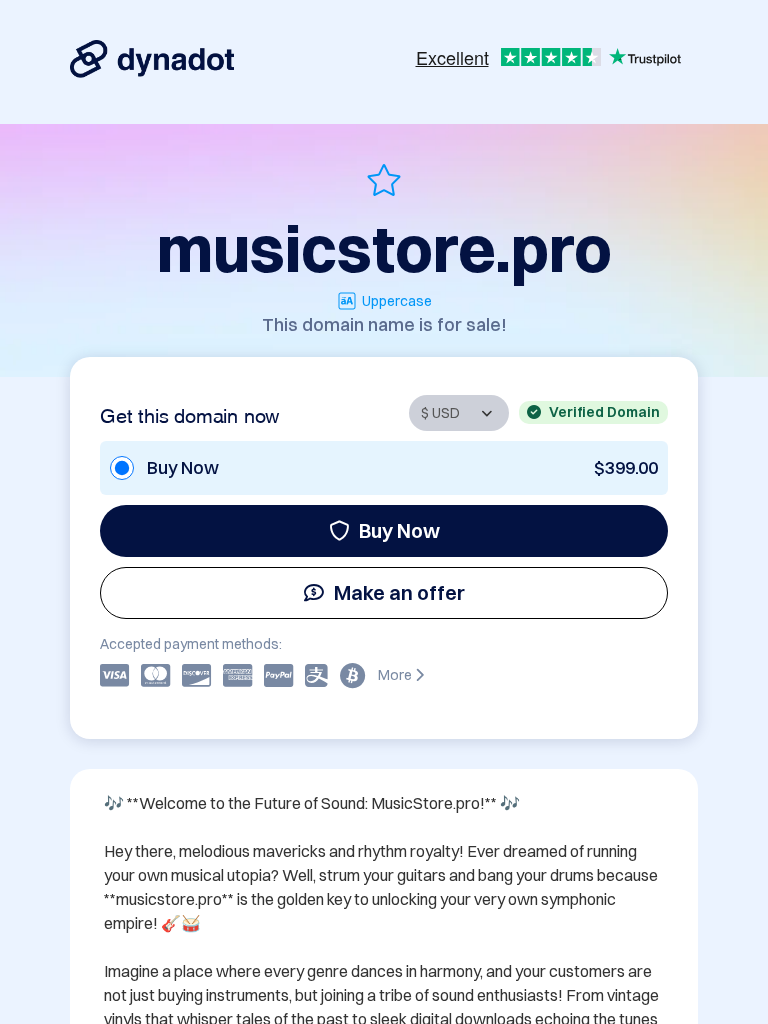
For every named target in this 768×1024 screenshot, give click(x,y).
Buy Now (399, 530)
